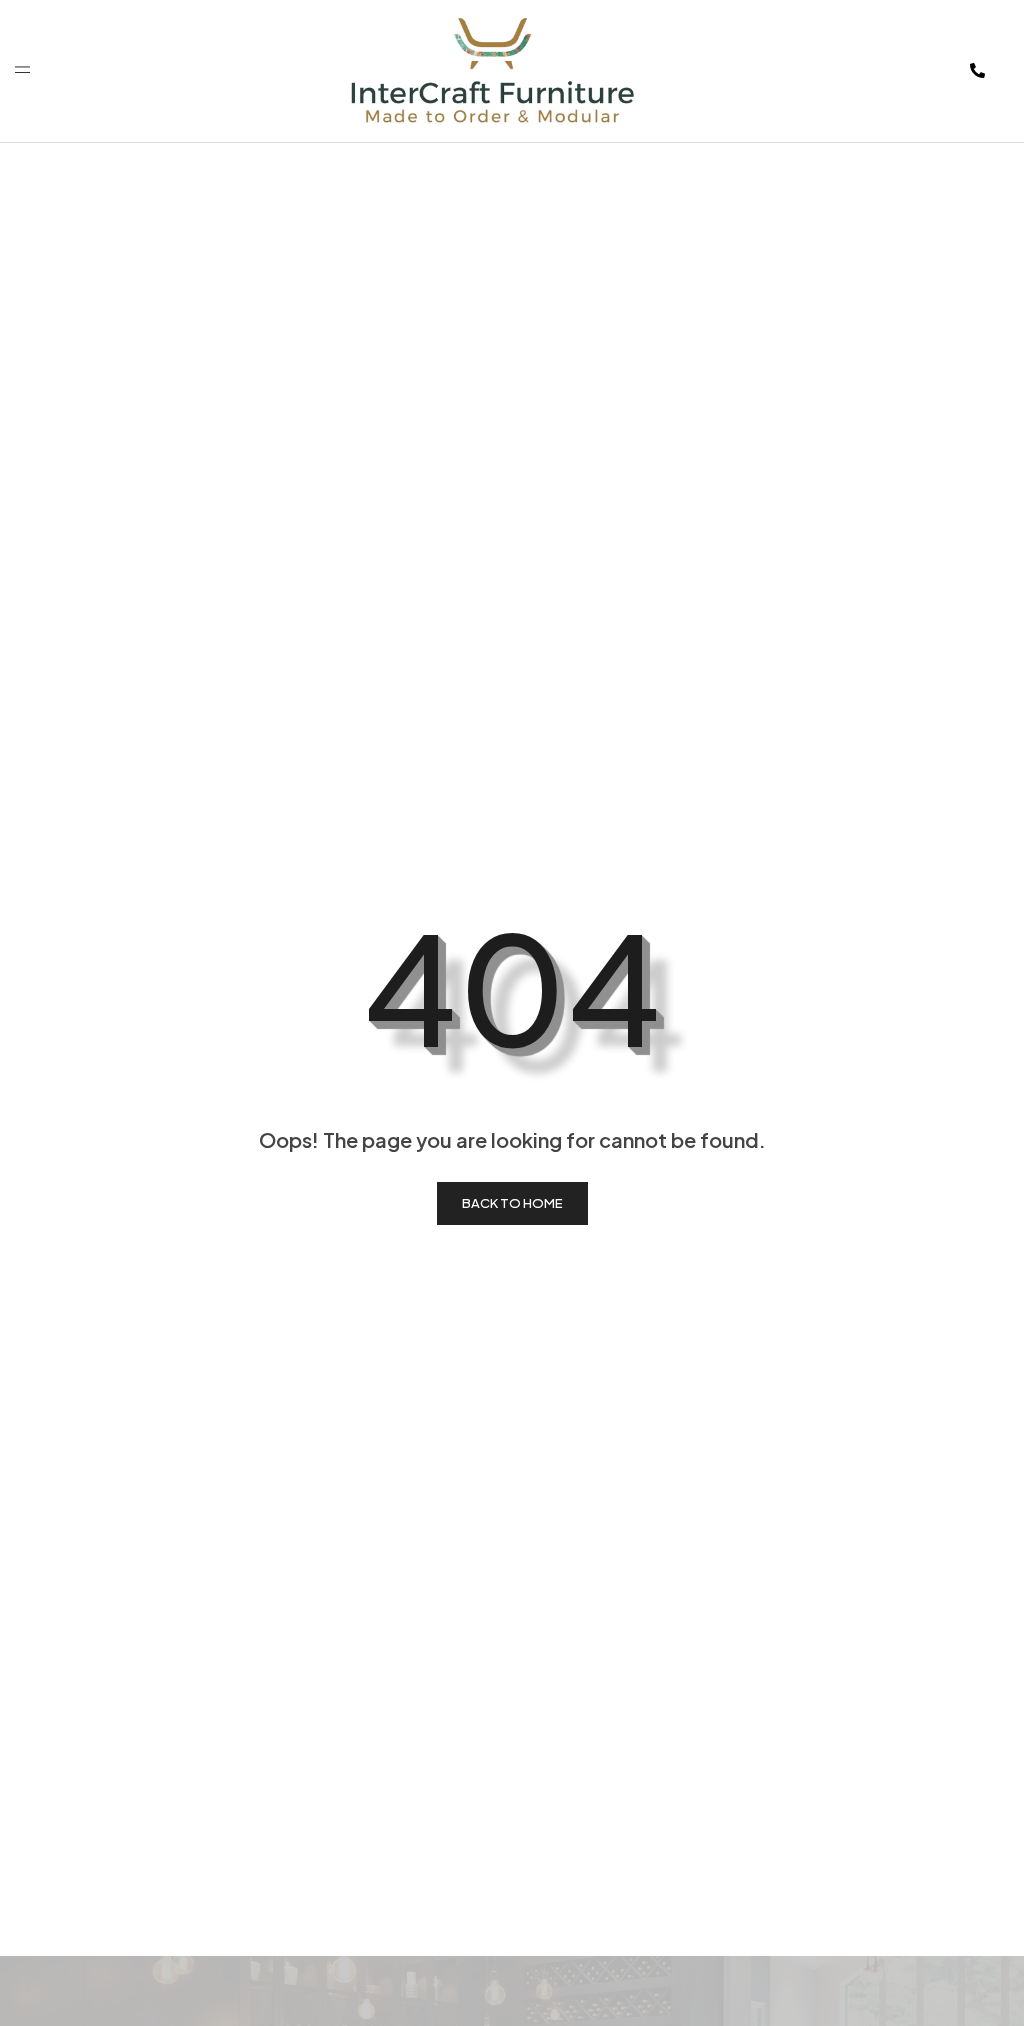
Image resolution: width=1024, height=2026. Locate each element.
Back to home (512, 1203)
